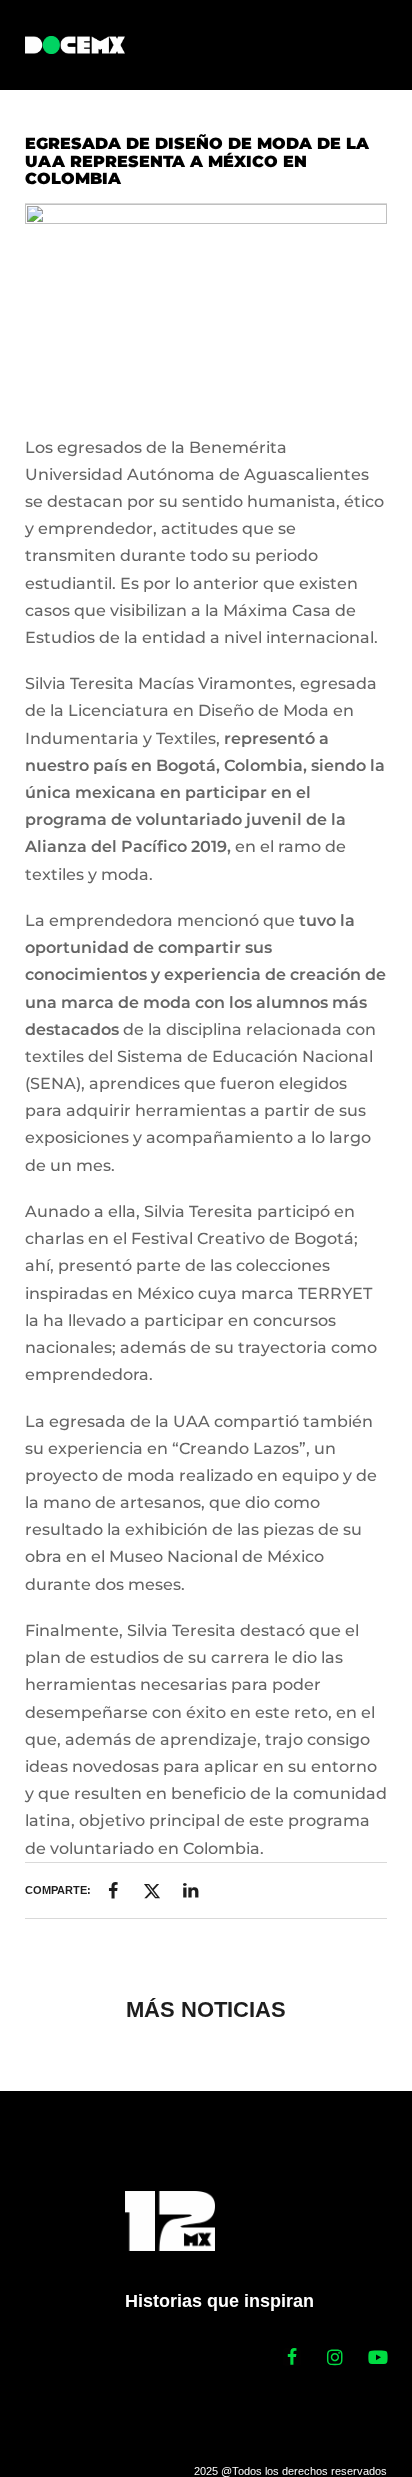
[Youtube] (378, 2357)
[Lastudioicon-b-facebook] (292, 2357)
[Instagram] (335, 2357)
